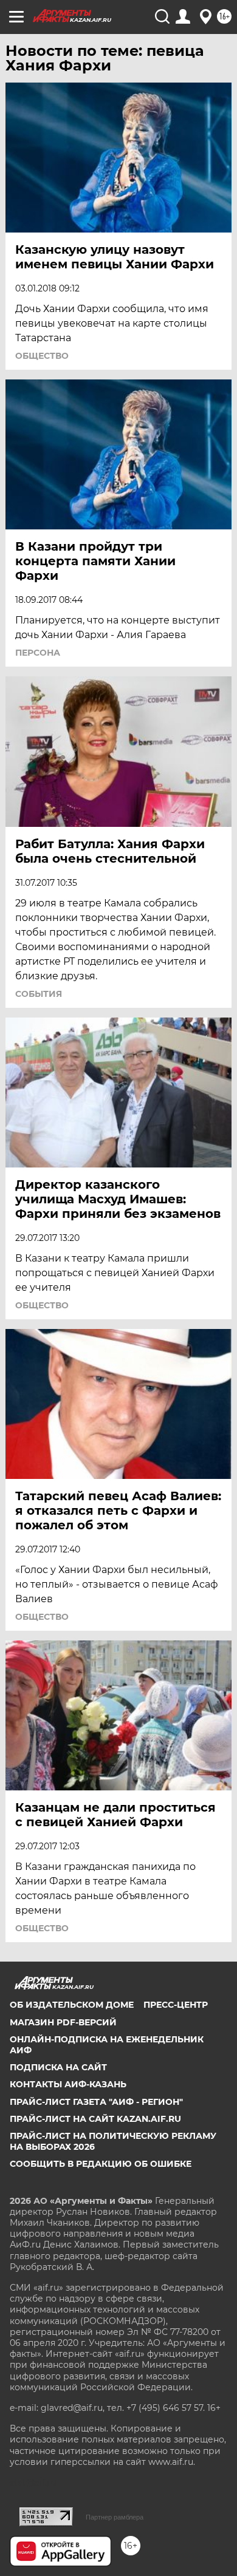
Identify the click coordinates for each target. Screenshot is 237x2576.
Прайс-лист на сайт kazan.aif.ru (95, 2119)
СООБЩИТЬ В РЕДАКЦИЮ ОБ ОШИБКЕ (101, 2164)
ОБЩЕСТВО (42, 356)
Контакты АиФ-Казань (68, 2084)
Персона (38, 653)
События (39, 994)
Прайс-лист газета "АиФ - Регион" (96, 2102)
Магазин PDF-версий (63, 2022)
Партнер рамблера (115, 2517)
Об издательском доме (72, 2005)
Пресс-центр (176, 2005)
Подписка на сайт (58, 2067)
